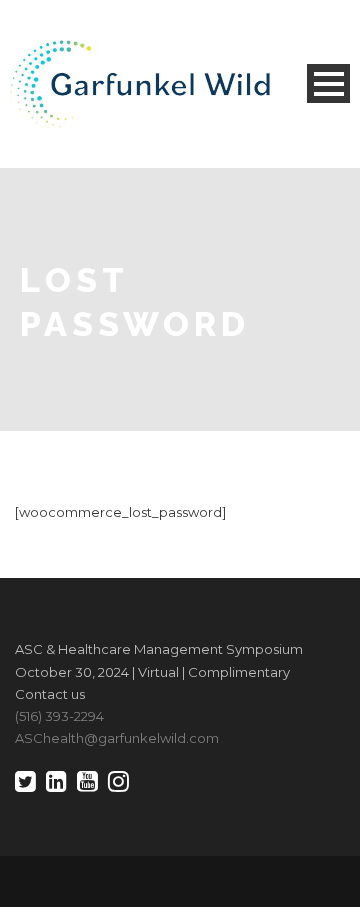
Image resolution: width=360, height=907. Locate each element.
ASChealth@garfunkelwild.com (117, 738)
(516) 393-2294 (59, 716)
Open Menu (328, 83)
